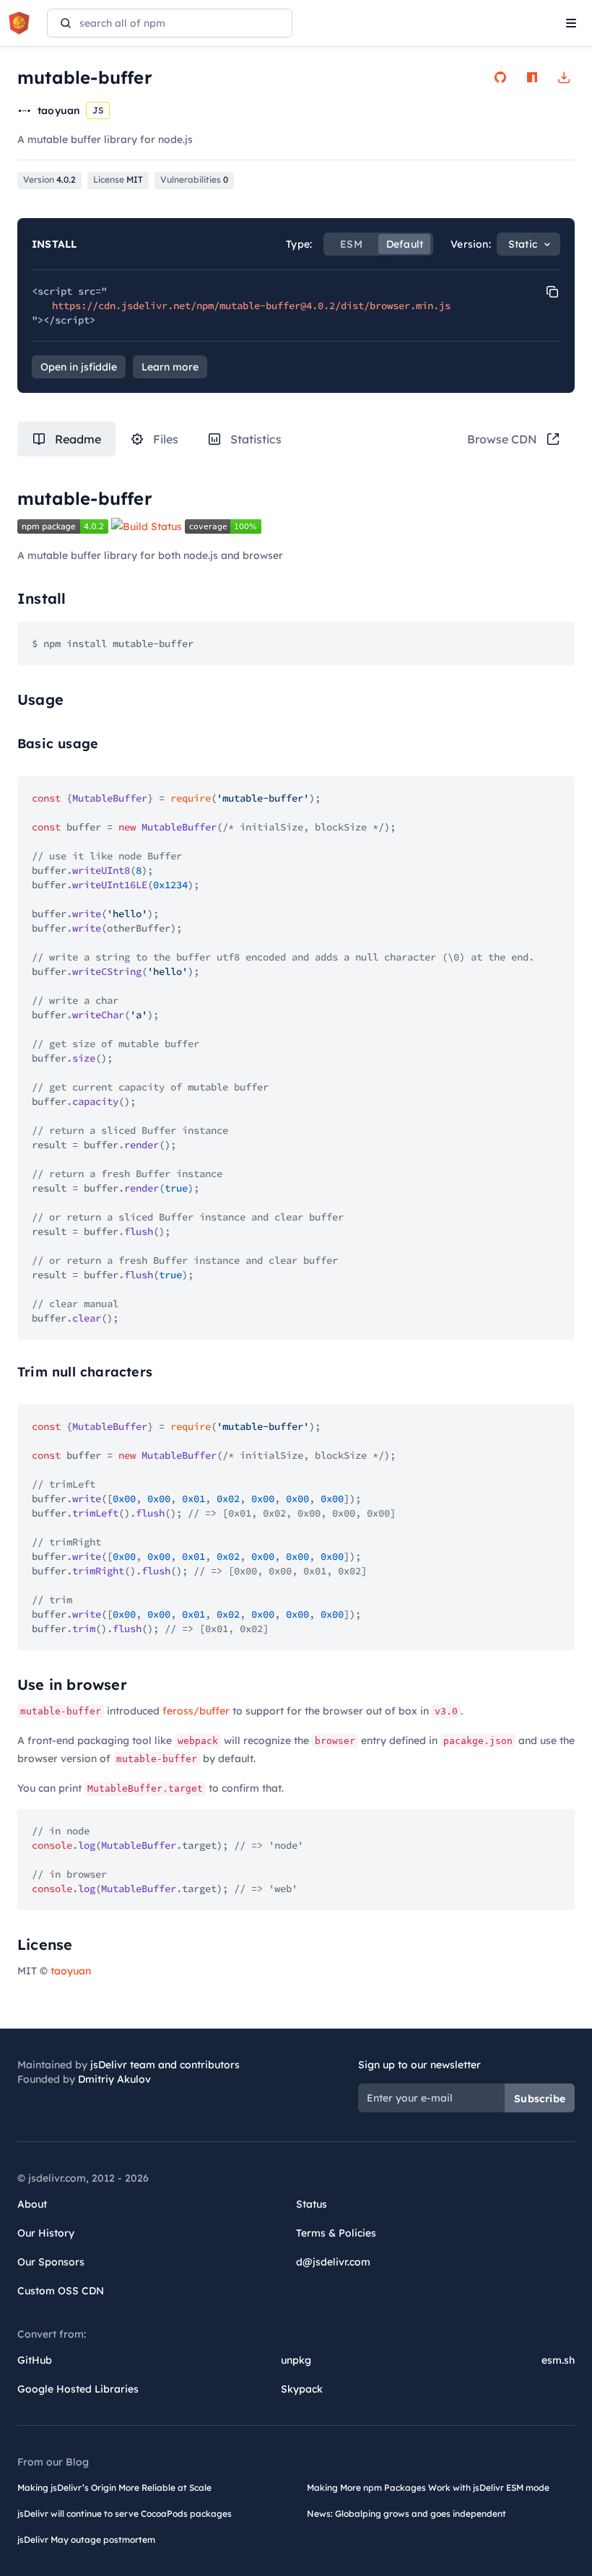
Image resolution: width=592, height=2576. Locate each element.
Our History (46, 2233)
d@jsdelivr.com (333, 2262)
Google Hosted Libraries (78, 2389)
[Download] (564, 77)
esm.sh (558, 2360)
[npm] (532, 77)
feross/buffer (196, 1711)
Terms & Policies (336, 2233)
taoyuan (71, 1971)
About (32, 2204)
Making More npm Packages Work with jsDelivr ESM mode (428, 2488)
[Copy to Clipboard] (552, 292)
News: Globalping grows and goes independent (406, 2514)
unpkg (296, 2360)
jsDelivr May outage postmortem (86, 2540)
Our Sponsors (51, 2262)
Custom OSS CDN (61, 2291)
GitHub (35, 2360)
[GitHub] (500, 77)
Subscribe (540, 2099)
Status (312, 2204)
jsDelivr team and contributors (165, 2065)
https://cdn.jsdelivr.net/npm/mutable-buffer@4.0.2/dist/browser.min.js (251, 305)
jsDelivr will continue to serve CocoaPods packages (125, 2514)
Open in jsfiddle (79, 367)
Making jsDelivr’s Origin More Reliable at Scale (114, 2488)
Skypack (302, 2389)
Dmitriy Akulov (114, 2079)
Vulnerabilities (194, 179)
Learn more (170, 367)
